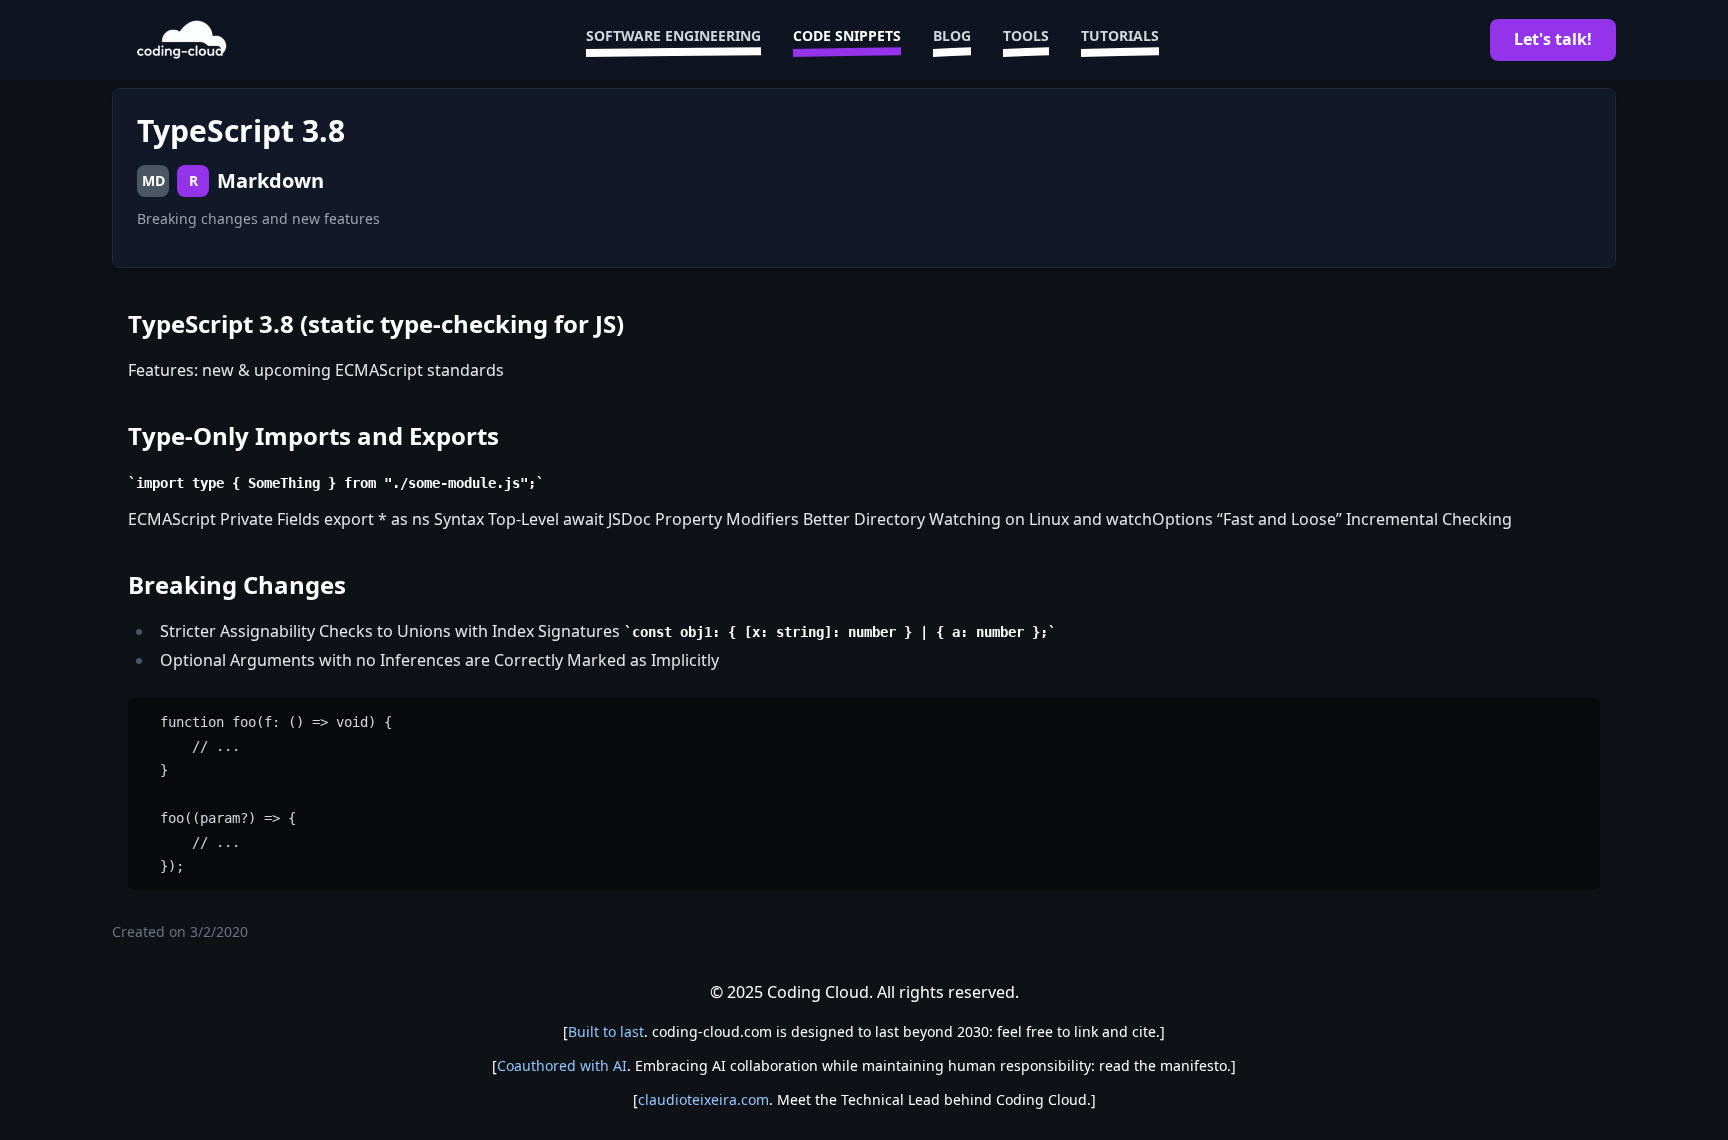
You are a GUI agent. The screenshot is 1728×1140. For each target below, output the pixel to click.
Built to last (606, 1031)
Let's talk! (1553, 39)
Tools (1026, 35)
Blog (952, 35)
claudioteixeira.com (703, 1099)
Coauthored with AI (562, 1065)
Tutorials (1120, 35)
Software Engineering (673, 35)
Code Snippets (847, 35)
